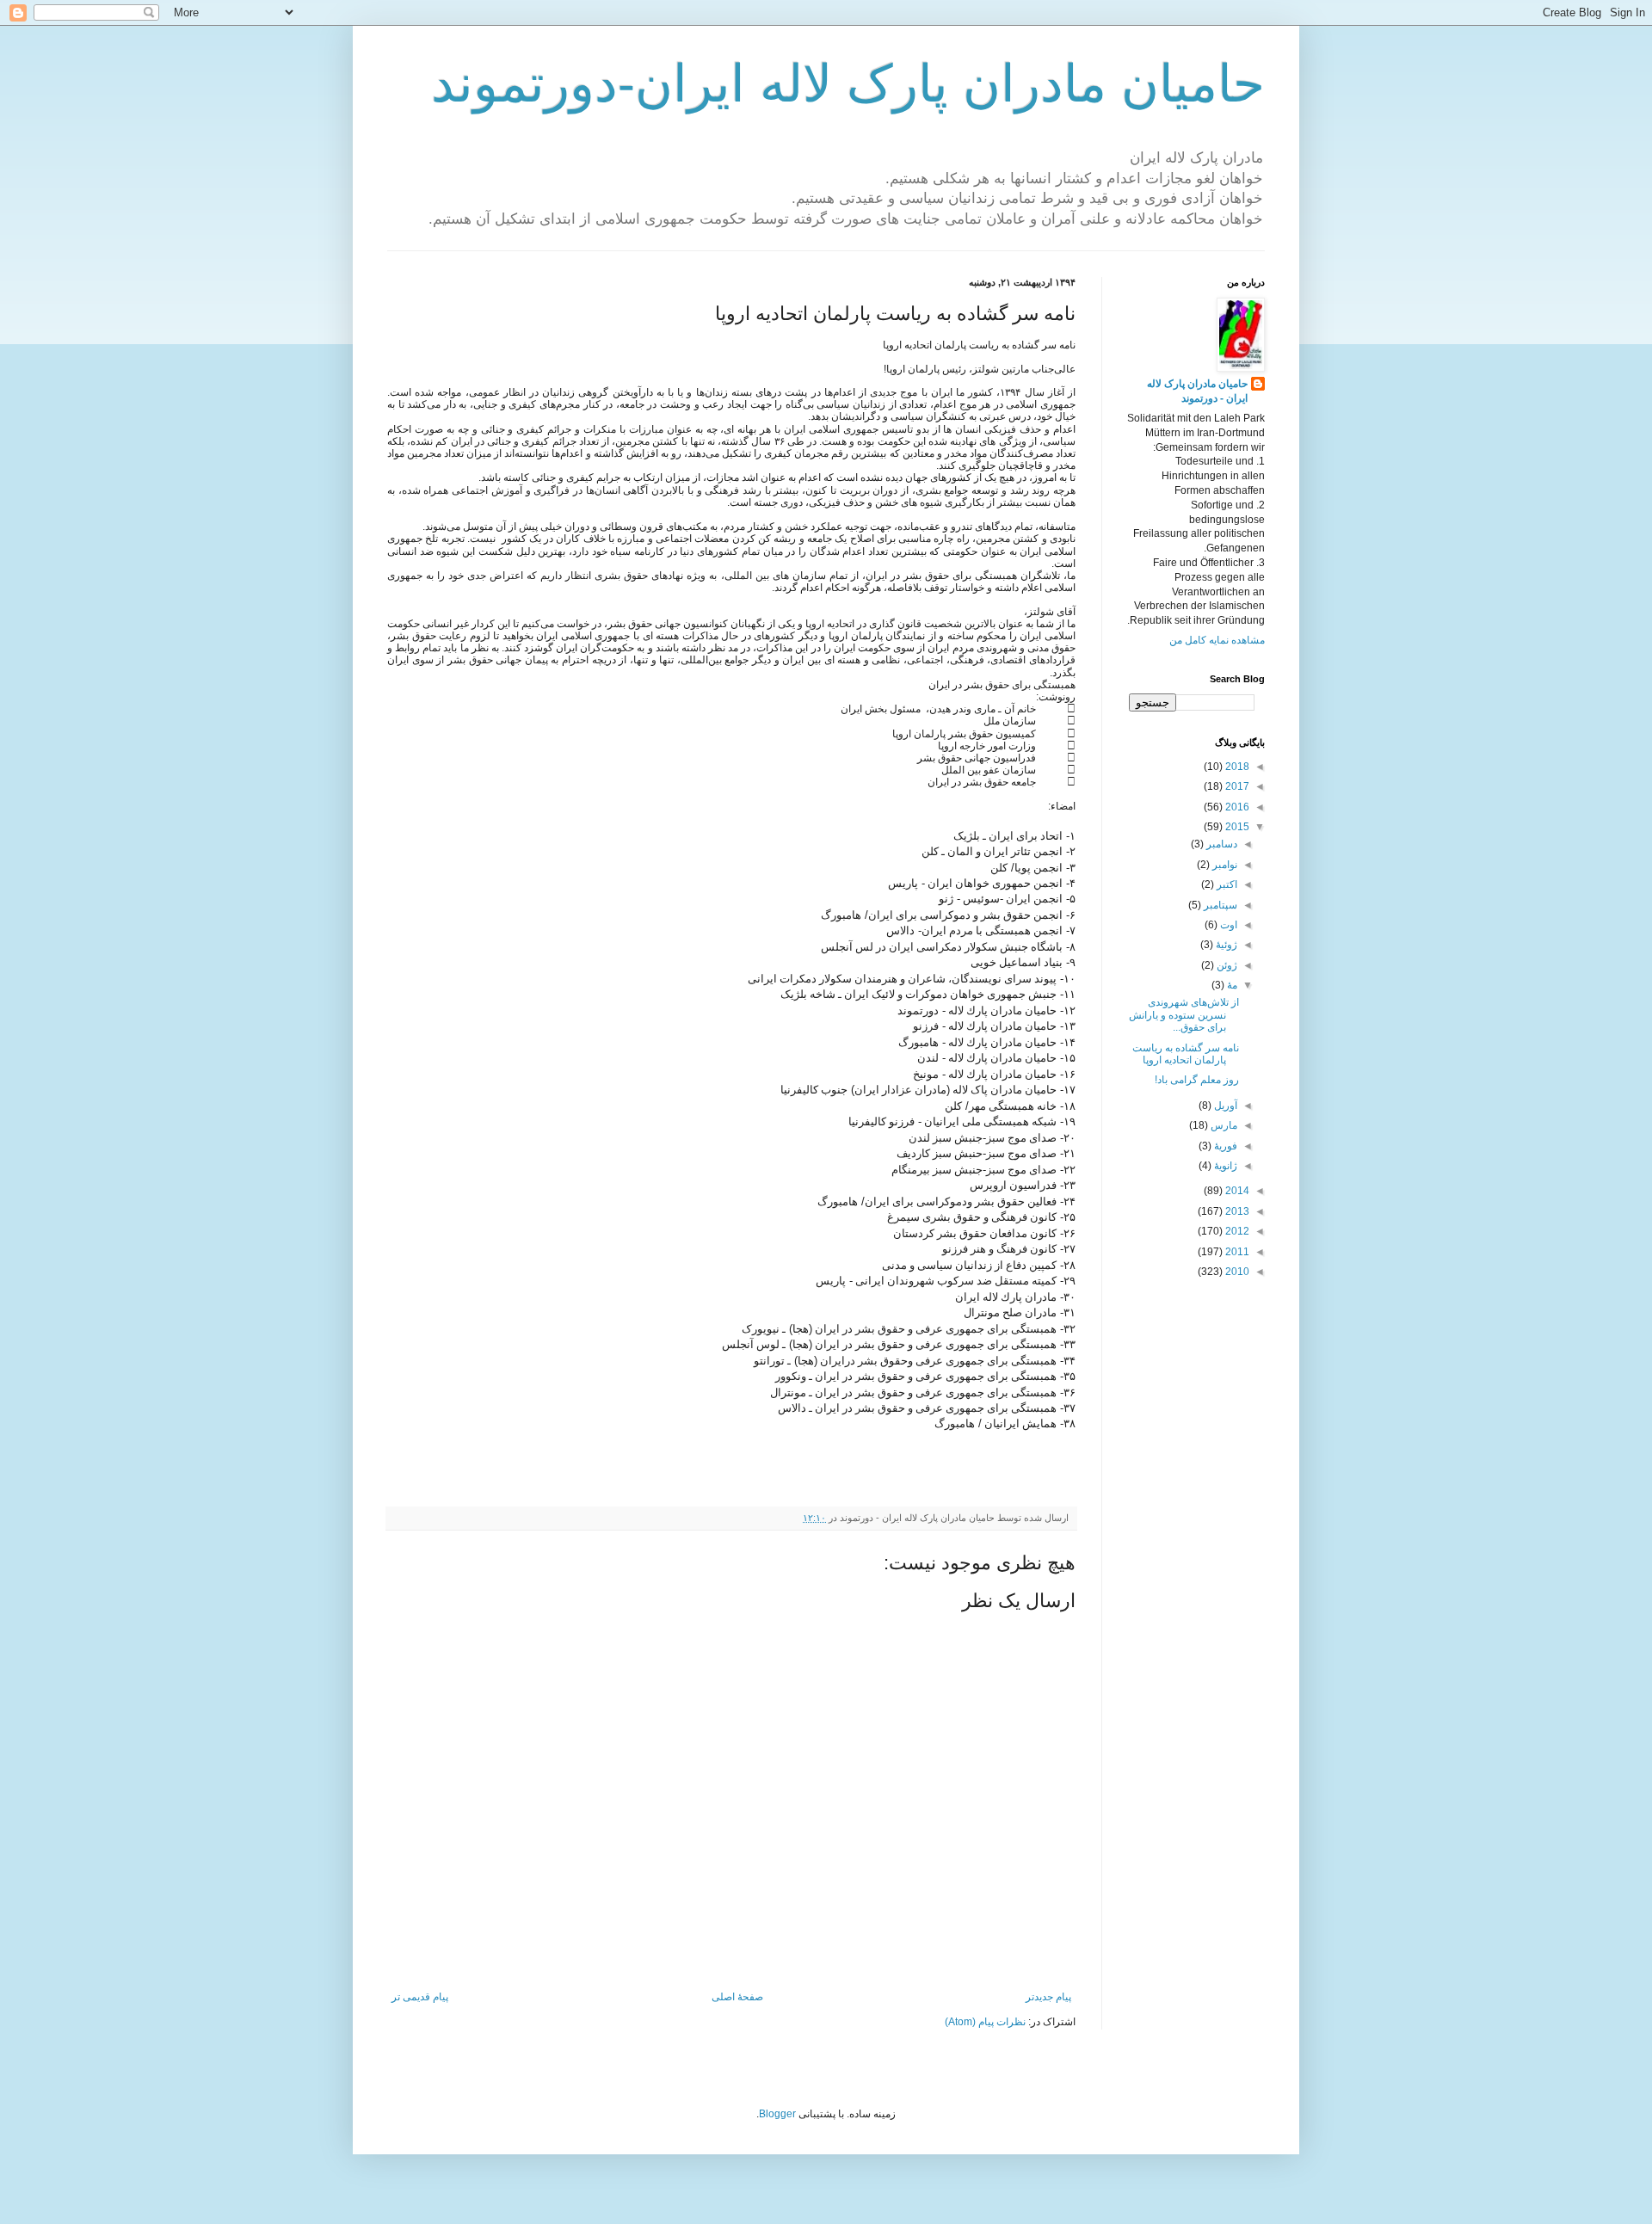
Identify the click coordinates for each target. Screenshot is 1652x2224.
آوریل (1224, 1106)
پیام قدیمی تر (420, 1997)
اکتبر (1226, 884)
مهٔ (1231, 985)
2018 (1236, 767)
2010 (1236, 1272)
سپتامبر (1219, 905)
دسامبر (1221, 844)
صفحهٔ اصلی (737, 1997)
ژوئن (1226, 965)
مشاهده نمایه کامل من (1217, 640)
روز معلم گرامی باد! (1197, 1080)
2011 (1236, 1252)
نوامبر (1224, 865)
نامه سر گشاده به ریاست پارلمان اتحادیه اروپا (1186, 1054)
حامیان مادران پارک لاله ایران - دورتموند (1197, 391)
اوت (1227, 925)
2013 (1236, 1211)
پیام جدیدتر (1048, 1997)
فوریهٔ (1224, 1146)
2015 (1236, 827)
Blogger (777, 2114)
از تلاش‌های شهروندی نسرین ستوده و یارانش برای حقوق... (1184, 1015)
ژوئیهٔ (1225, 945)
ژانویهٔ (1224, 1166)
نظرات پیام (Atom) (985, 2022)
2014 (1236, 1191)
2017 (1236, 786)
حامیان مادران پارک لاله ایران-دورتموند (848, 84)
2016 (1236, 807)
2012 (1236, 1231)
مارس (1223, 1125)
